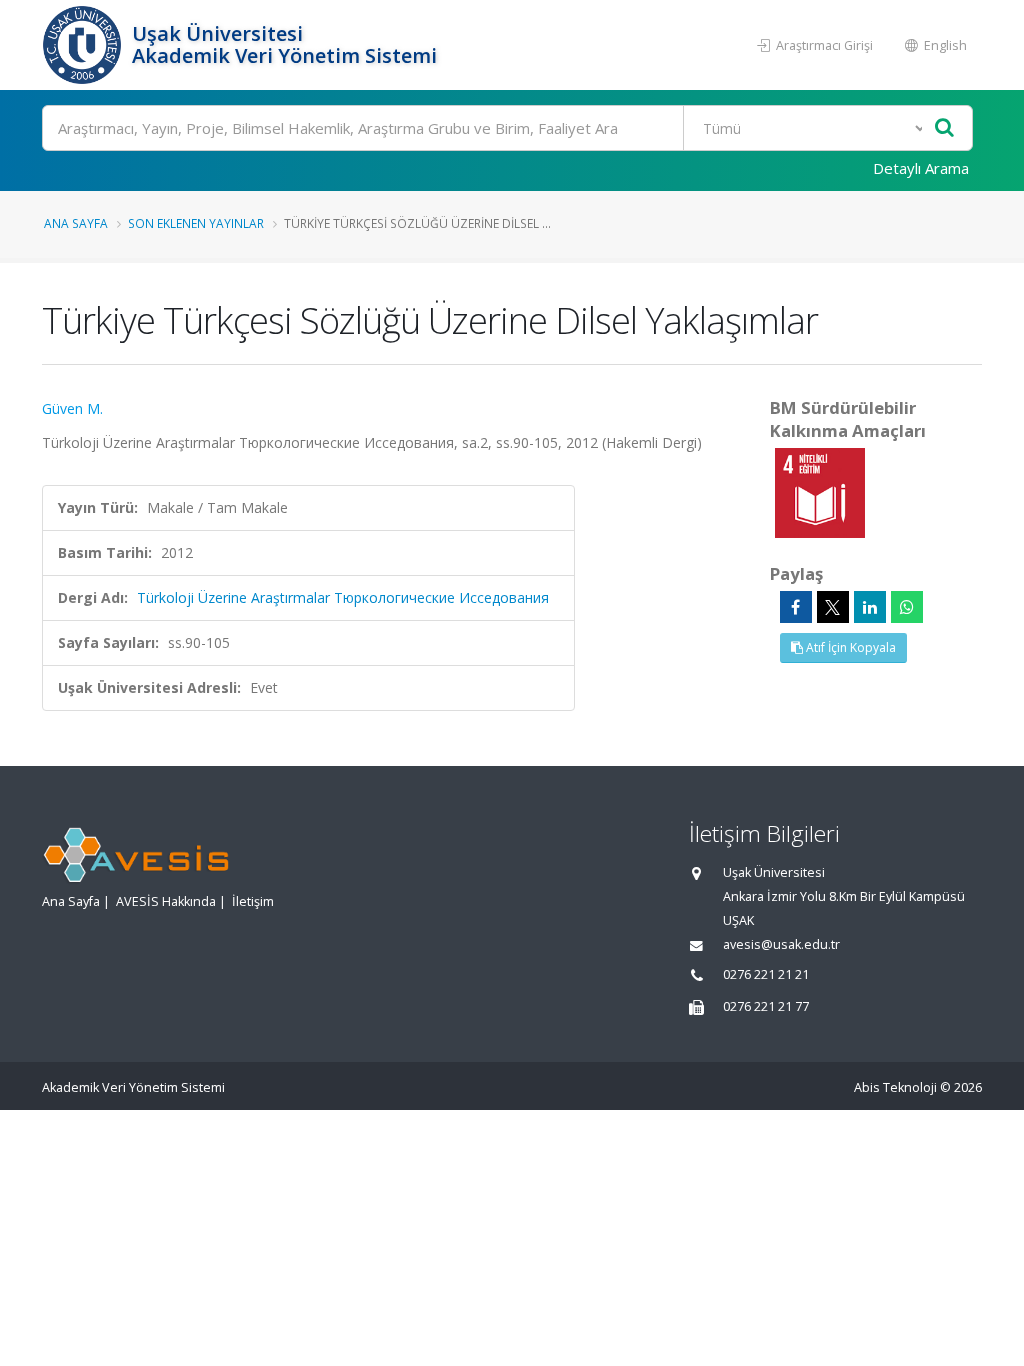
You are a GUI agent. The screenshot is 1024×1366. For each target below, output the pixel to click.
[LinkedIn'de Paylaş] (870, 607)
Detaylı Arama (921, 168)
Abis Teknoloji (895, 1087)
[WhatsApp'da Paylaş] (907, 607)
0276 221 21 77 (766, 1006)
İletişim (253, 901)
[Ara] (944, 128)
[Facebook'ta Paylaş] (796, 607)
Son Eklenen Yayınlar (196, 223)
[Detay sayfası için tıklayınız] (820, 491)
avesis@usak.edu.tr (781, 944)
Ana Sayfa (76, 223)
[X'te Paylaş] (833, 607)
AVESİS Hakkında (166, 901)
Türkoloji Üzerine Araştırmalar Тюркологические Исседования (343, 597)
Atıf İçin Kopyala (849, 647)
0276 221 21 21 (766, 974)
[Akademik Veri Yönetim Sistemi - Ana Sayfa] (84, 45)
